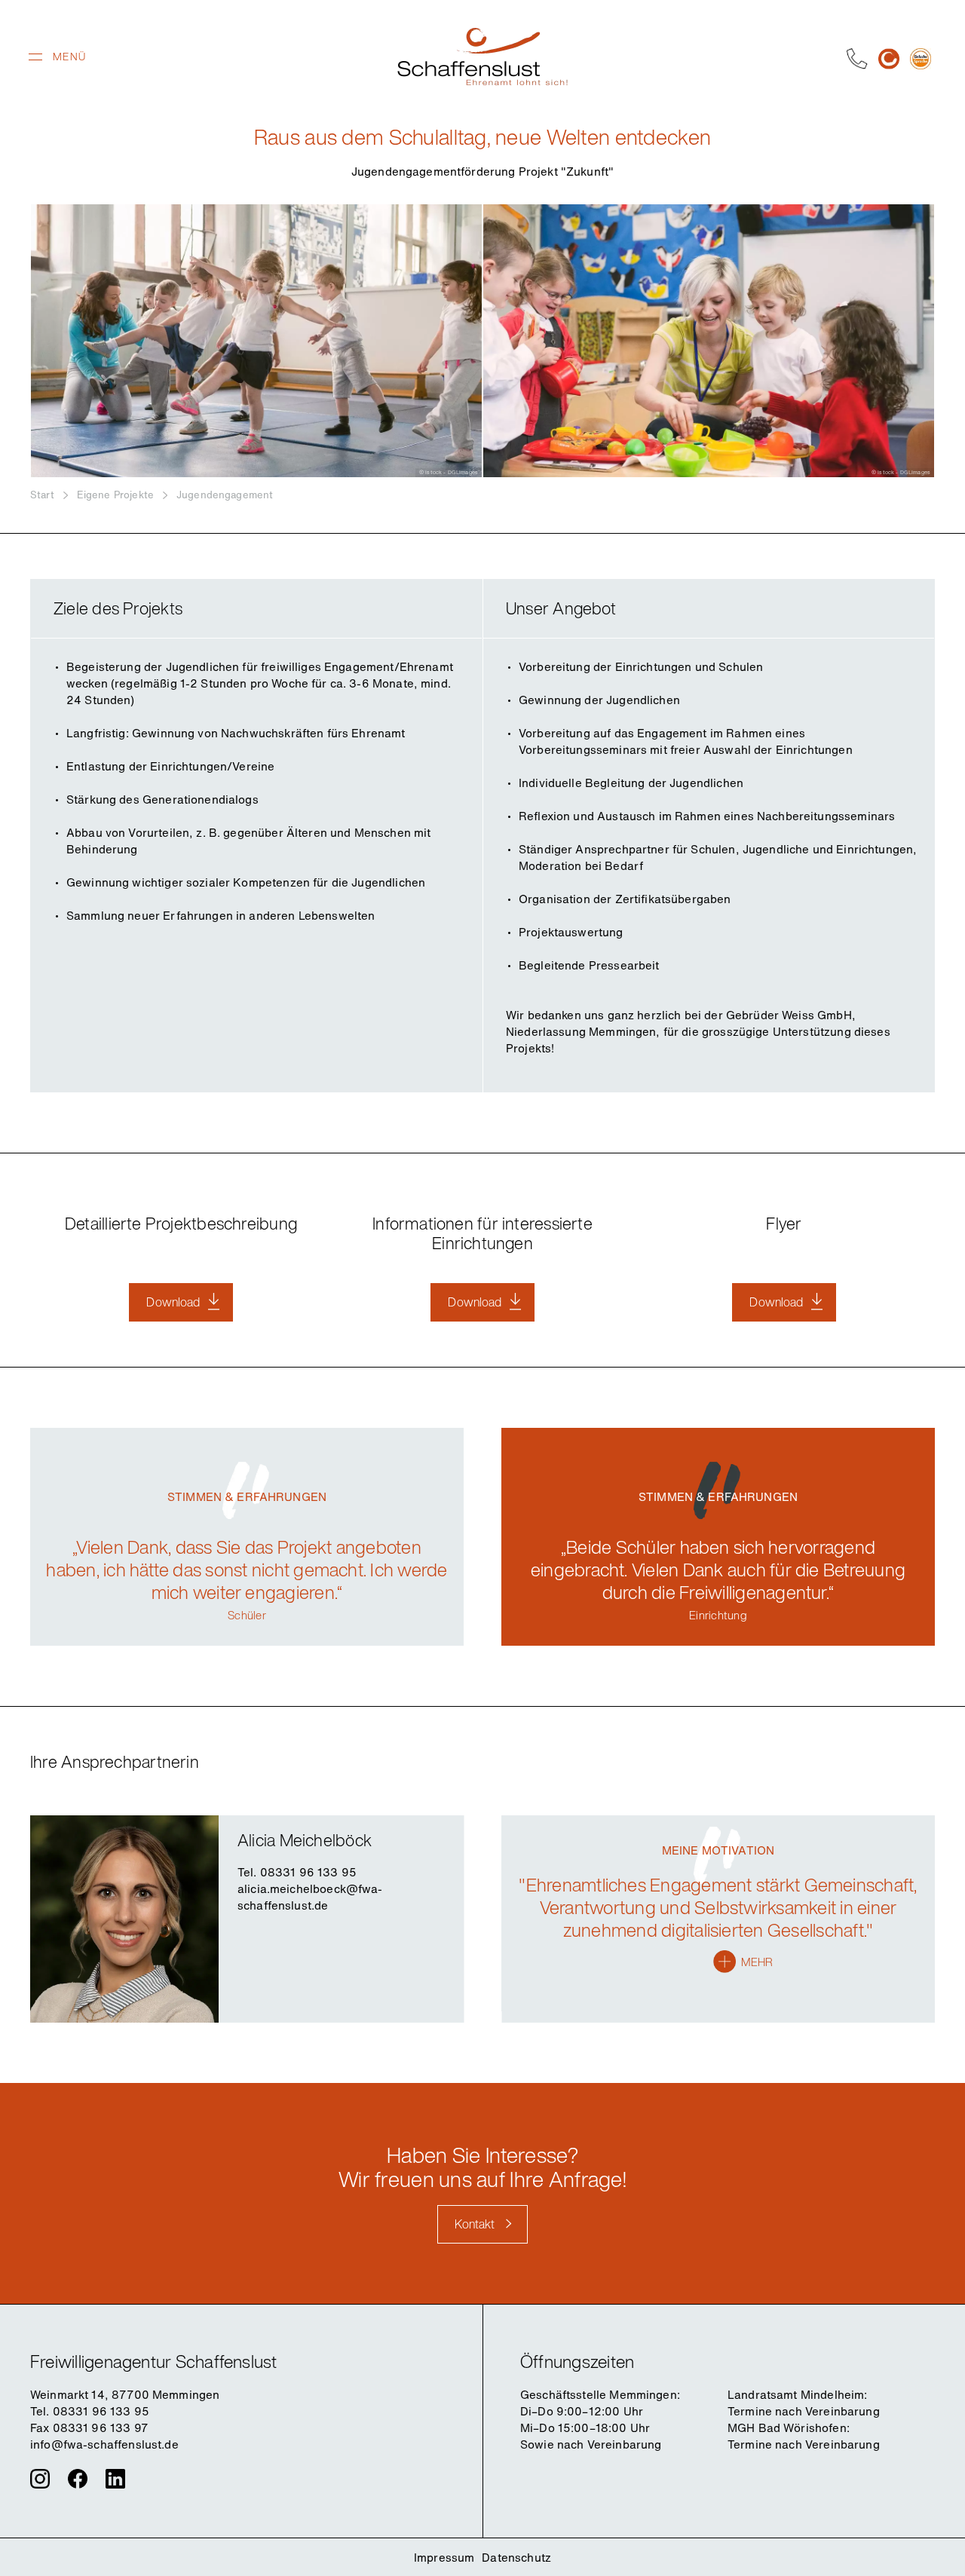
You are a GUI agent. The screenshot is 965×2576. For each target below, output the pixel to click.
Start (42, 495)
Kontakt (475, 2224)
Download (173, 1302)
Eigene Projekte (115, 495)
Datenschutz (516, 2557)
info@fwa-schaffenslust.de (104, 2444)
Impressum (444, 2557)
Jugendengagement (225, 495)
